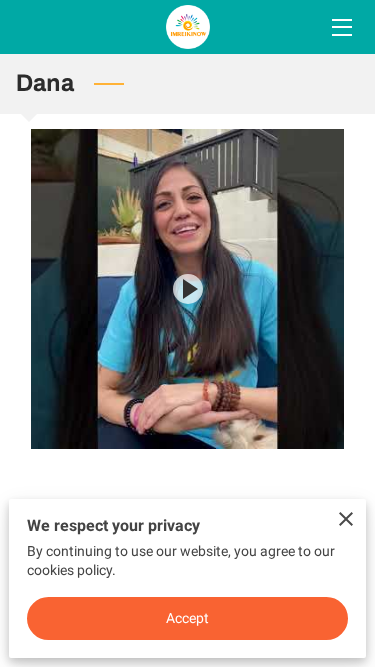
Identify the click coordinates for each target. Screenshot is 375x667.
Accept (188, 618)
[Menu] (340, 27)
